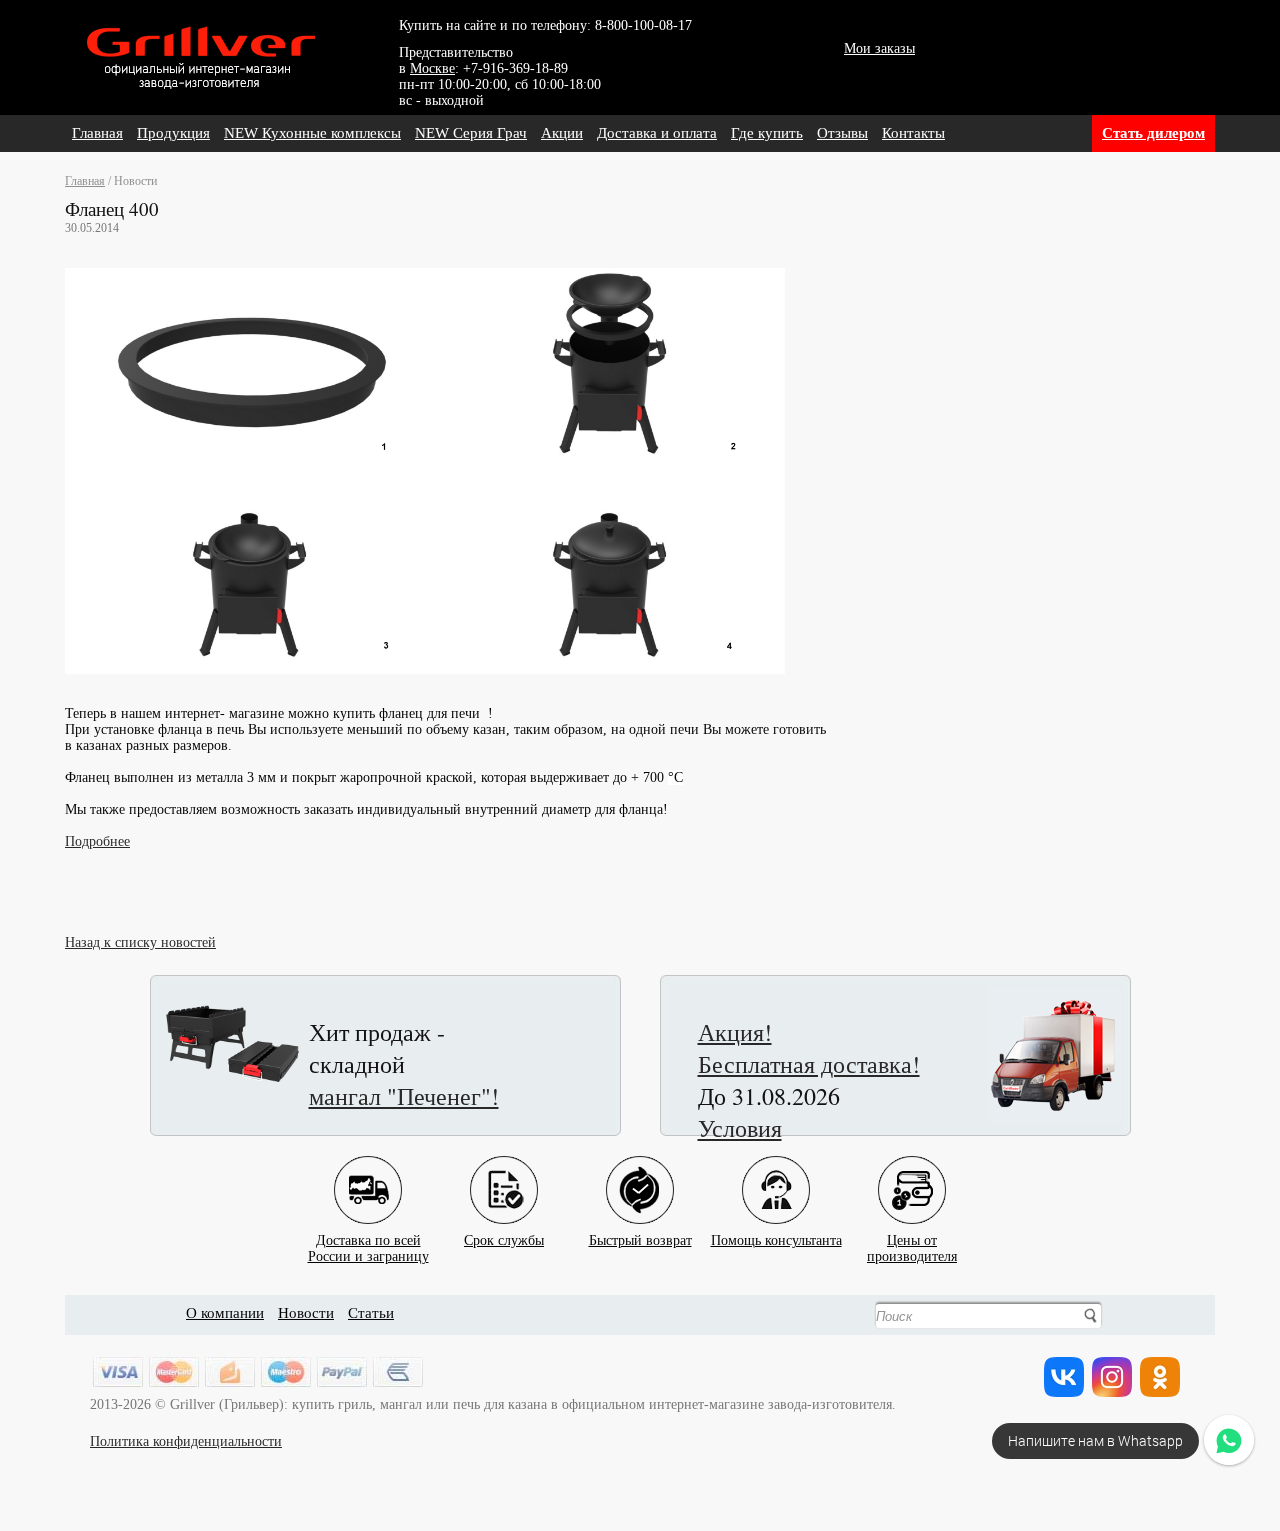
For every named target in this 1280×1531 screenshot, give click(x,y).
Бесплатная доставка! (809, 1064)
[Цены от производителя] (912, 1174)
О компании (225, 1313)
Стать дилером (1153, 133)
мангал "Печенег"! (404, 1096)
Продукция (173, 133)
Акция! (735, 1032)
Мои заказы (879, 48)
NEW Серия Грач (471, 133)
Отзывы (842, 133)
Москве (432, 68)
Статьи (371, 1313)
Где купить (767, 133)
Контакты (913, 133)
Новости (306, 1313)
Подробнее (97, 841)
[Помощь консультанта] (776, 1174)
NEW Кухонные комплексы (312, 133)
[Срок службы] (504, 1174)
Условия (740, 1128)
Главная (97, 133)
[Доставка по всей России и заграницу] (368, 1174)
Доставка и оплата (657, 133)
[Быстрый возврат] (640, 1174)
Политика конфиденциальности (186, 1441)
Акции (562, 133)
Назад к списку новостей (140, 942)
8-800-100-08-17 (643, 25)
